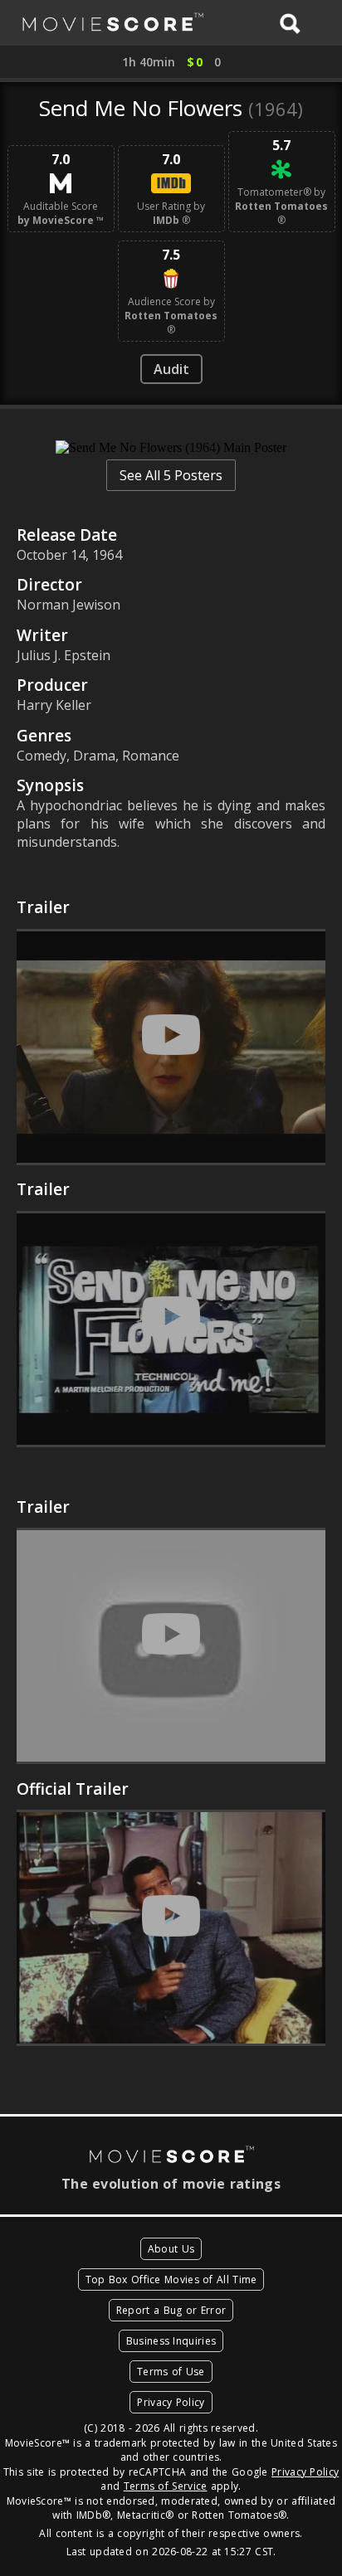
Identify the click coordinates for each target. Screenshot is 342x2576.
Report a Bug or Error (171, 2310)
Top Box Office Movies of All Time (171, 2280)
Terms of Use (171, 2372)
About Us (171, 2249)
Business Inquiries (171, 2341)
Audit (171, 369)
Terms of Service (166, 2486)
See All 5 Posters (171, 475)
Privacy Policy (171, 2402)
